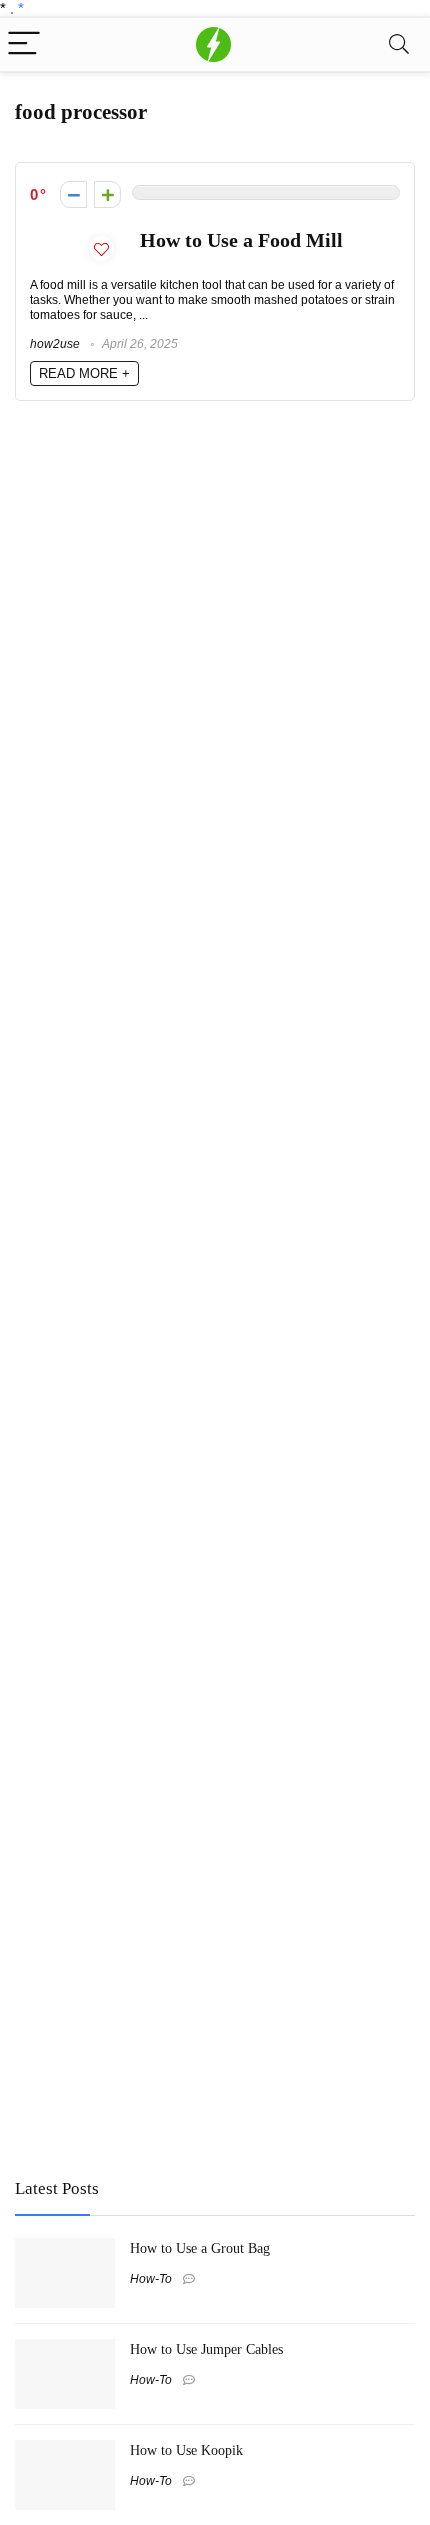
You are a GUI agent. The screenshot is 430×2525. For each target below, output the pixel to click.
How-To (151, 2279)
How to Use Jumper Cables (206, 2349)
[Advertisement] (165, 2015)
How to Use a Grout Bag (200, 2248)
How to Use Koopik (186, 2450)
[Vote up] (107, 194)
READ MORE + (84, 373)
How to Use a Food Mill (241, 240)
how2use (55, 344)
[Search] (399, 44)
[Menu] (24, 44)
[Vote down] (73, 194)
